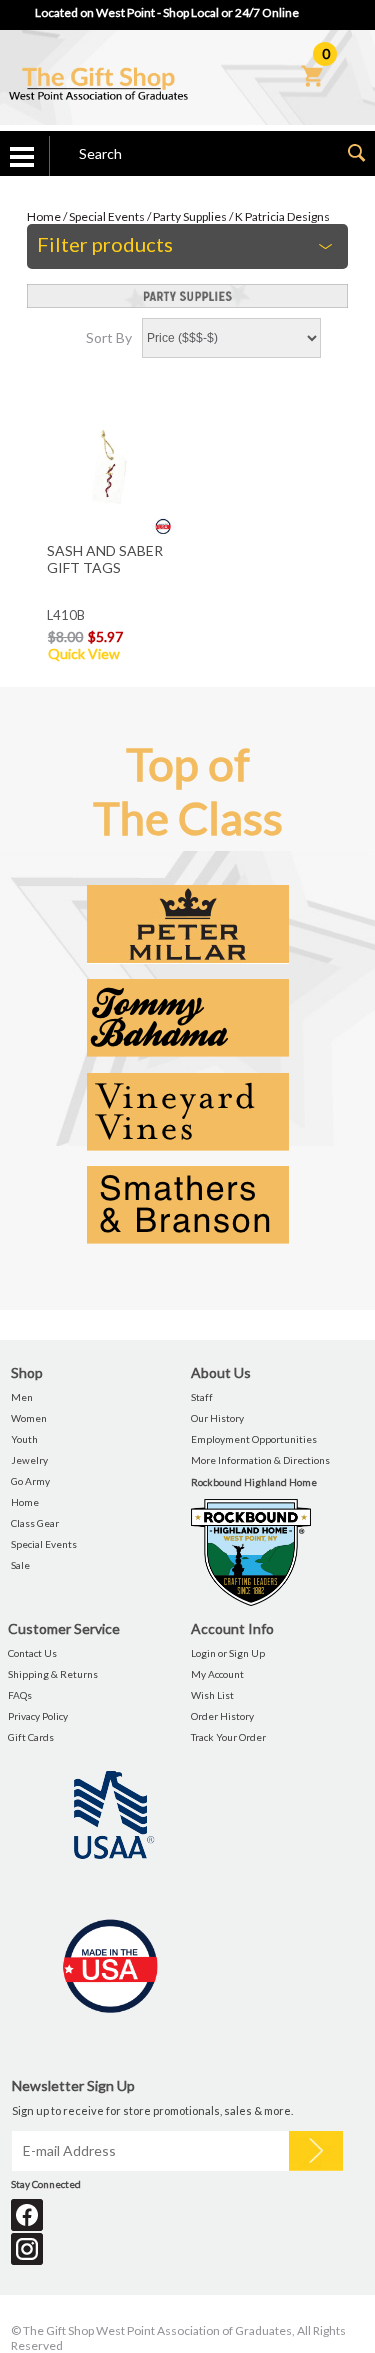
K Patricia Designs (282, 216)
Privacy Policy (38, 1716)
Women (29, 1418)
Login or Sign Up (228, 1653)
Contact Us (32, 1653)
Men (22, 1397)
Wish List (212, 1695)
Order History (222, 1716)
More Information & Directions (260, 1460)
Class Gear (35, 1523)
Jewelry (29, 1460)
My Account (217, 1674)
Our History (217, 1418)
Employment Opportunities (254, 1439)
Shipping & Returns (53, 1674)
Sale (20, 1565)
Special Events (107, 216)
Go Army (30, 1481)
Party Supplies (190, 216)
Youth (24, 1439)
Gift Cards (31, 1737)
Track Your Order (228, 1737)
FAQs (20, 1695)
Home (44, 216)
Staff (202, 1397)
